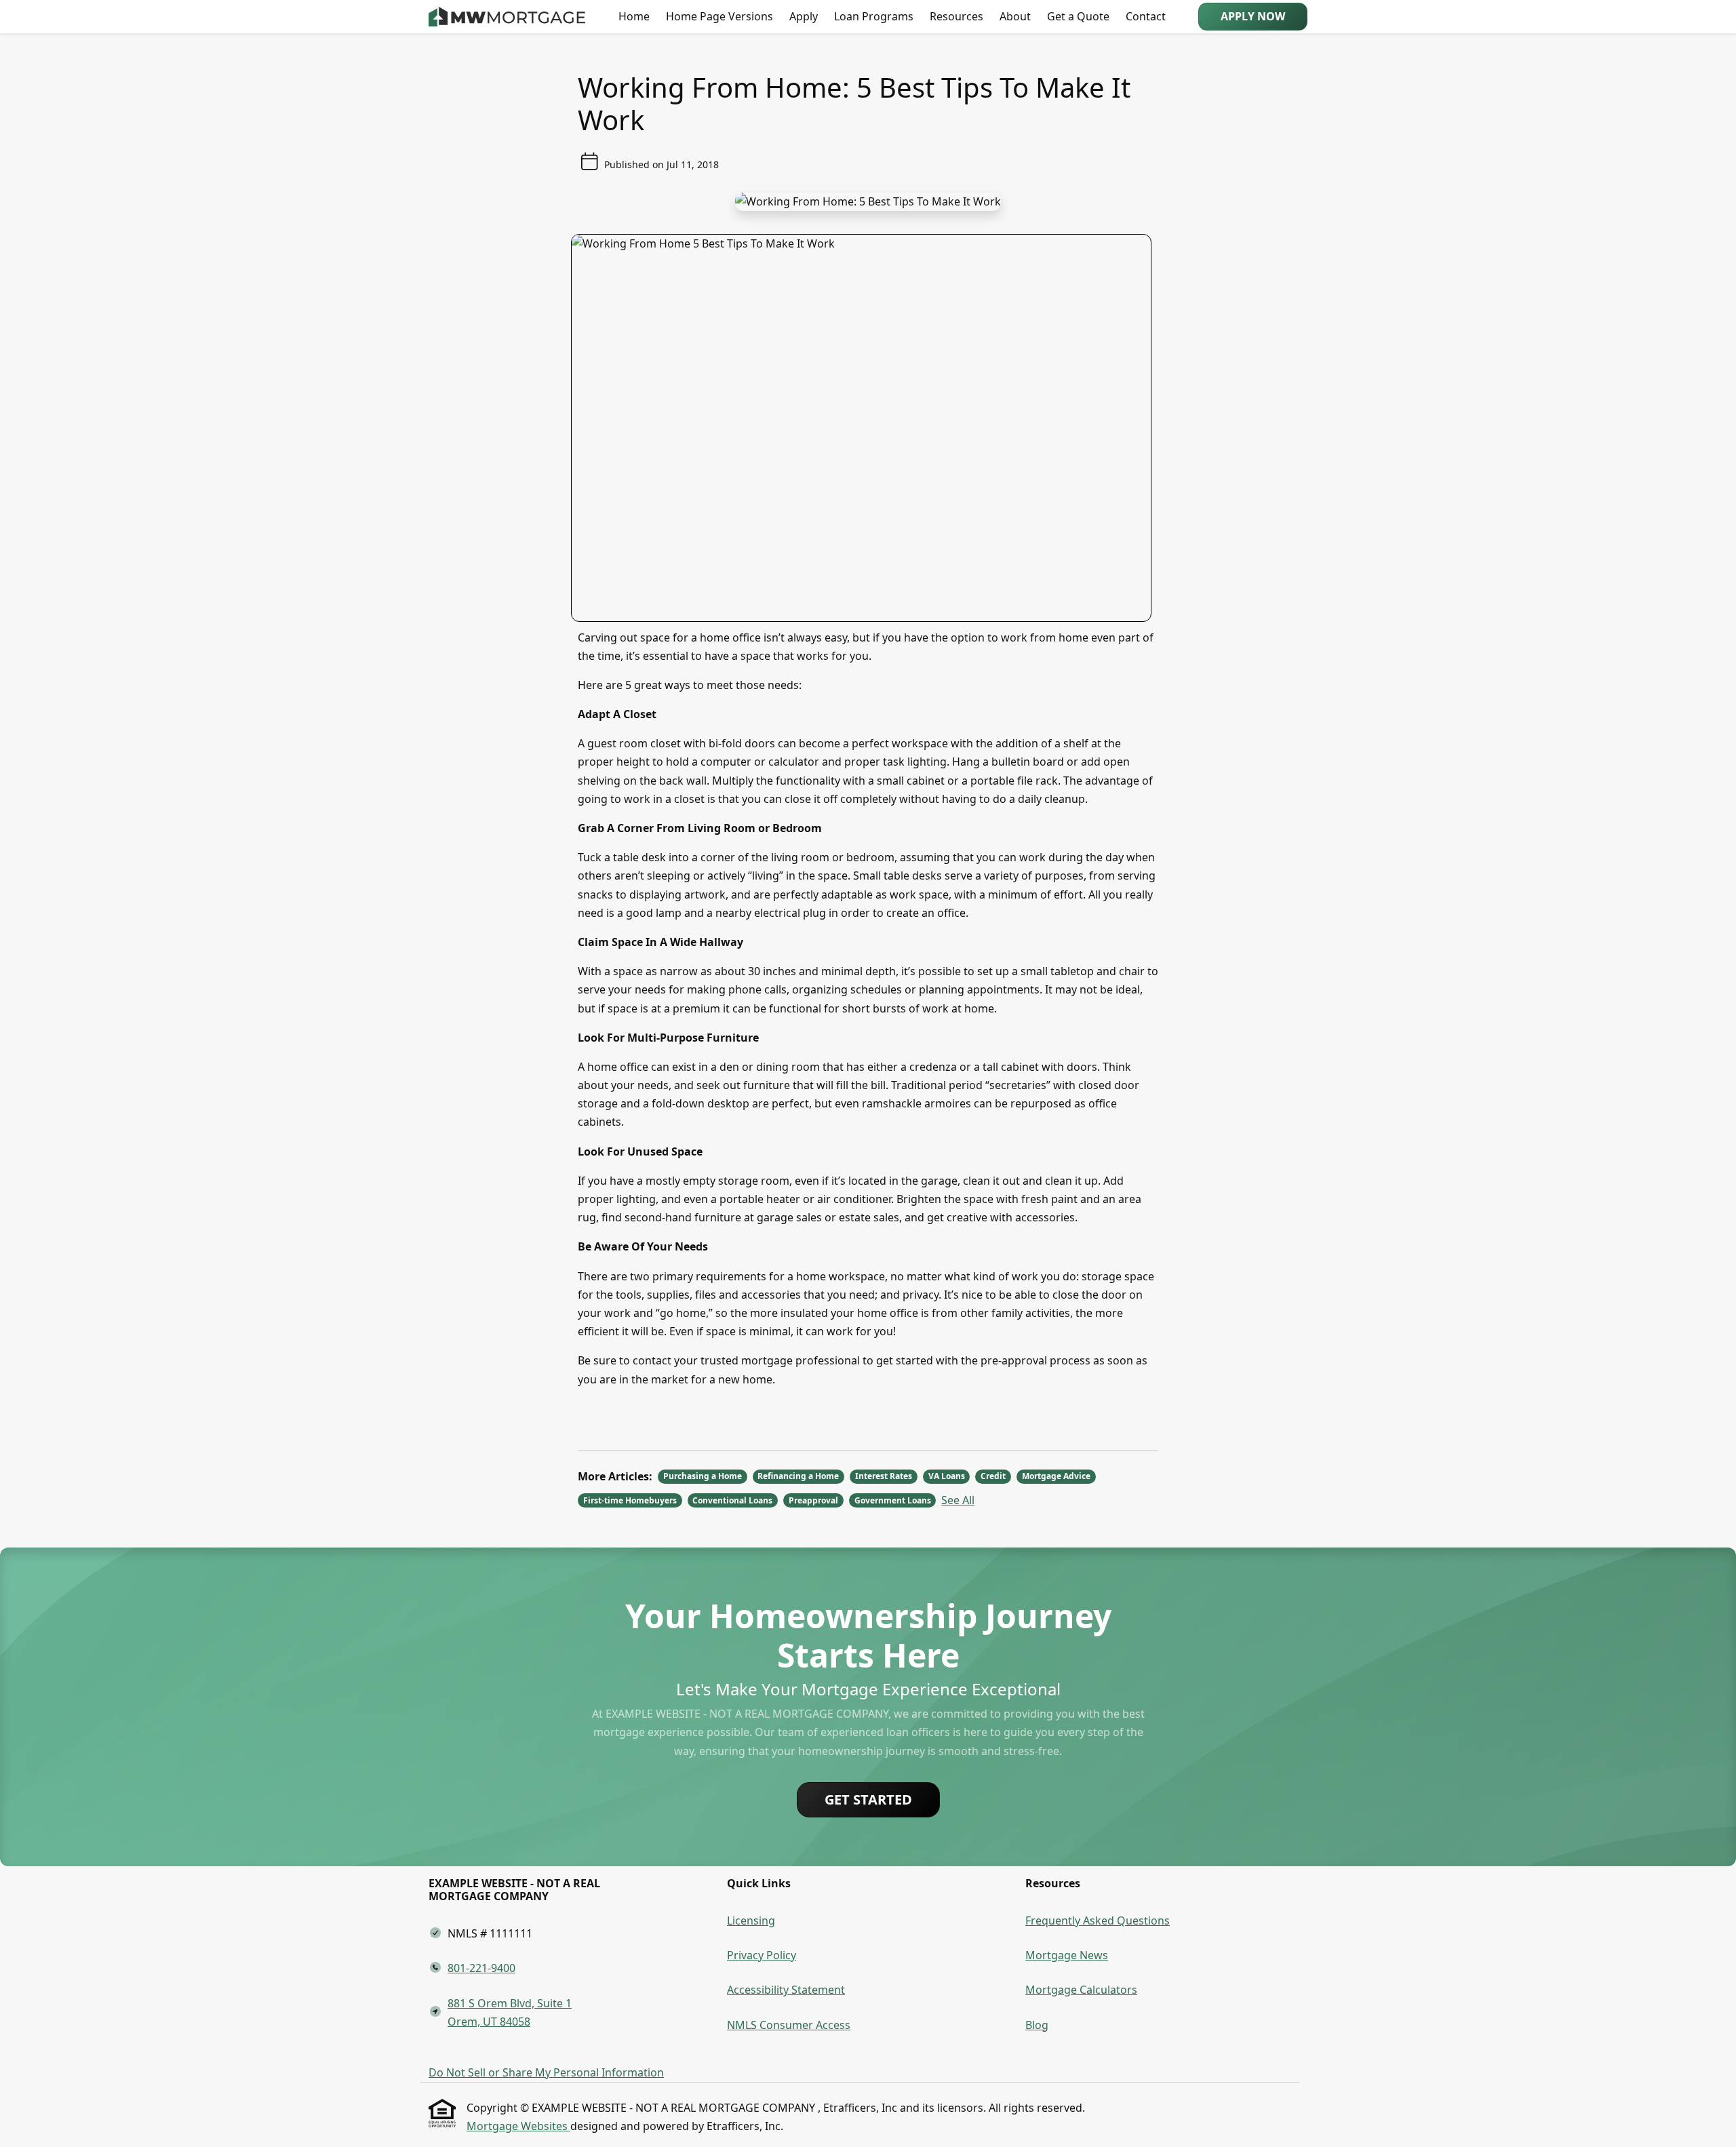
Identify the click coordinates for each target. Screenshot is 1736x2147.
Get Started (868, 1799)
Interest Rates (884, 1476)
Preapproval (813, 1500)
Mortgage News (1067, 1955)
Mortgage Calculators (1081, 1990)
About (1015, 16)
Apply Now (1253, 16)
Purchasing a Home (703, 1476)
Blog (1037, 2025)
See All (958, 1500)
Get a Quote (1078, 16)
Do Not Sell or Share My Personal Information (546, 2072)
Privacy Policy (762, 1955)
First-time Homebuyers (630, 1500)
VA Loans (947, 1476)
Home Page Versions (719, 16)
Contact (1146, 16)
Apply (804, 16)
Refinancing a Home (798, 1476)
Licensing (751, 1921)
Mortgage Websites (518, 2126)
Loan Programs (874, 16)
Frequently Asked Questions (1098, 1921)
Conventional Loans (732, 1500)
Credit (993, 1476)
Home (634, 16)
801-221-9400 (481, 1968)
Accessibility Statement (786, 1990)
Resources (956, 16)
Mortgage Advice (1056, 1476)
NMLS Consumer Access (789, 2025)
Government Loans (893, 1500)
